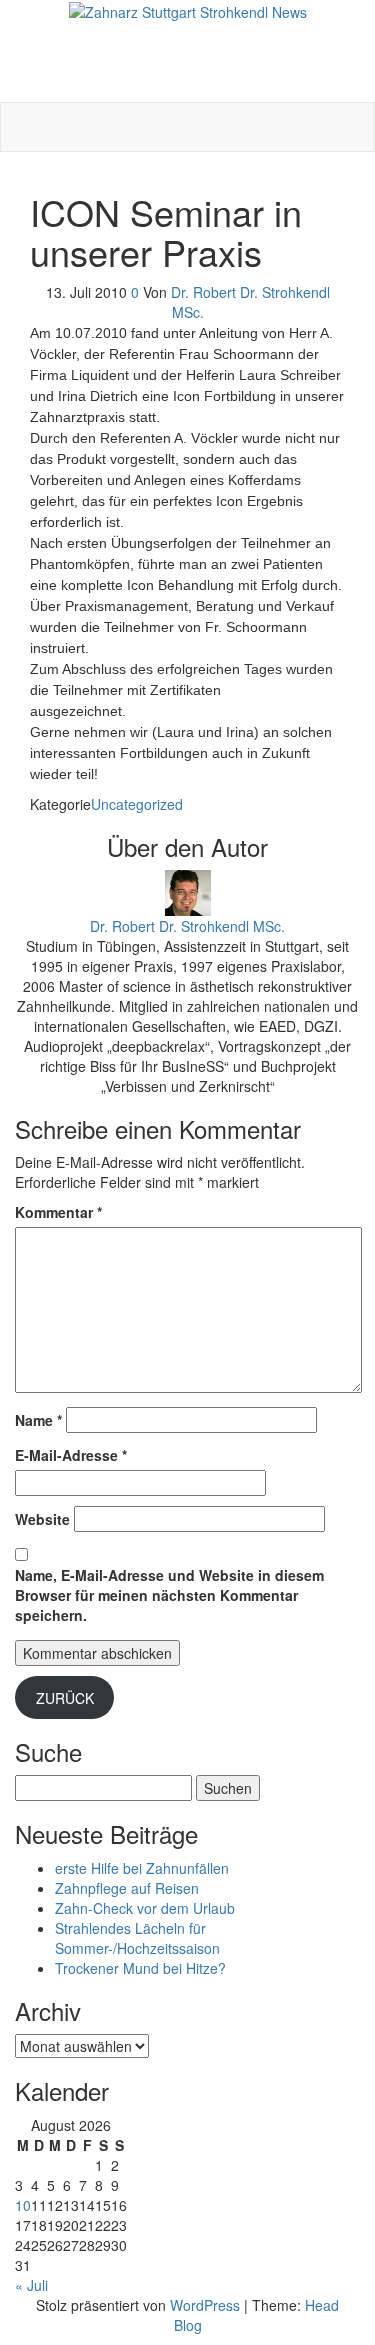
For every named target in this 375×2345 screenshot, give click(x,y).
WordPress (205, 2305)
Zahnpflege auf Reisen (127, 1888)
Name (38, 1420)
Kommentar (58, 1212)
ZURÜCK (65, 1698)
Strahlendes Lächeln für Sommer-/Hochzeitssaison (137, 1938)
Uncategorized (137, 804)
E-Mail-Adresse (71, 1455)
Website (42, 1519)
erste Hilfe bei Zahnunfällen (142, 1868)
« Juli (31, 2285)
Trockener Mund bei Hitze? (140, 1968)
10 (23, 2205)
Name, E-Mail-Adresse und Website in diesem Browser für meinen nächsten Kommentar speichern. (169, 1595)
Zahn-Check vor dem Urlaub (145, 1908)
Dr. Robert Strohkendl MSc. (187, 32)
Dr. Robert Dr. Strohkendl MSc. (187, 926)
